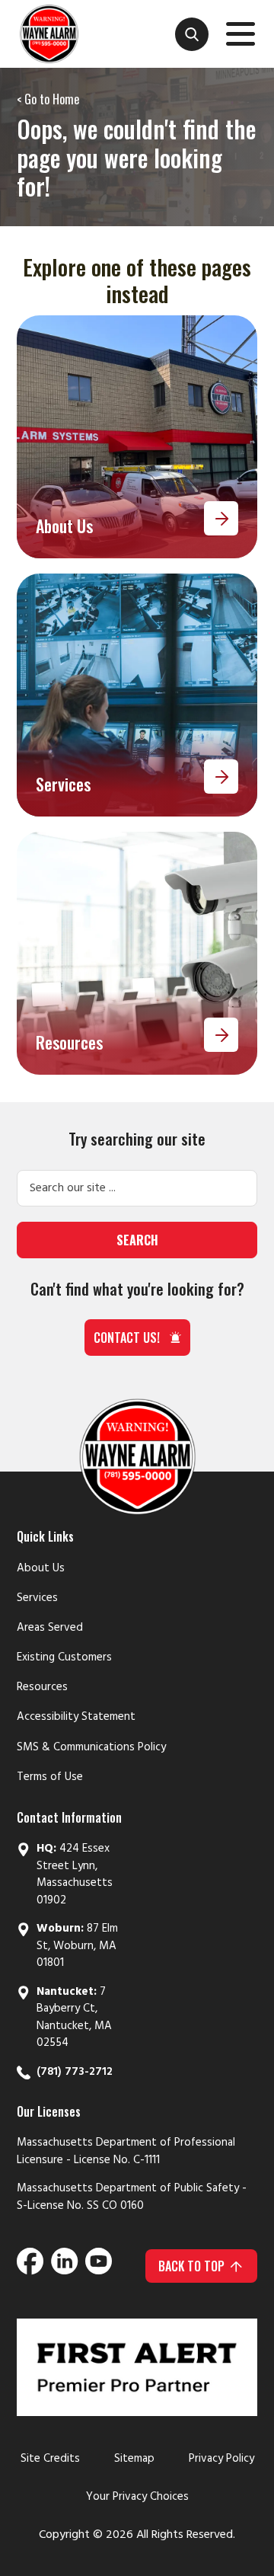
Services (37, 1598)
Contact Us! (127, 1338)
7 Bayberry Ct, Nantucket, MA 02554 (74, 2018)
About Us (41, 1568)
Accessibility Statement (76, 1717)
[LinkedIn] (64, 2266)
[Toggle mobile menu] (241, 37)
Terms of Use (50, 1777)
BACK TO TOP (191, 2266)
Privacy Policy (221, 2459)
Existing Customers (64, 1657)
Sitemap (134, 2459)
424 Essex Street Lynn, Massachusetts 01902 (75, 1874)
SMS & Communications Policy (91, 1747)
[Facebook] (30, 2266)
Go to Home (52, 99)
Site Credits (50, 2459)
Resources (42, 1687)
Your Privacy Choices (137, 2497)
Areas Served (50, 1628)
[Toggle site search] (192, 34)
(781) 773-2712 (75, 2072)
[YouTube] (99, 2266)
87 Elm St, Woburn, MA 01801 (77, 1946)
